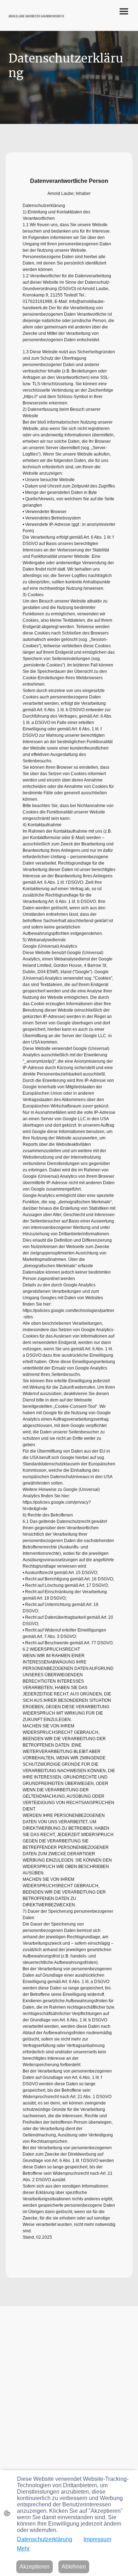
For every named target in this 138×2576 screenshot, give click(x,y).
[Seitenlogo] (37, 22)
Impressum (97, 2539)
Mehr (23, 2548)
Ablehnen (74, 2567)
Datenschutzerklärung (45, 2539)
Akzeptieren (34, 2567)
